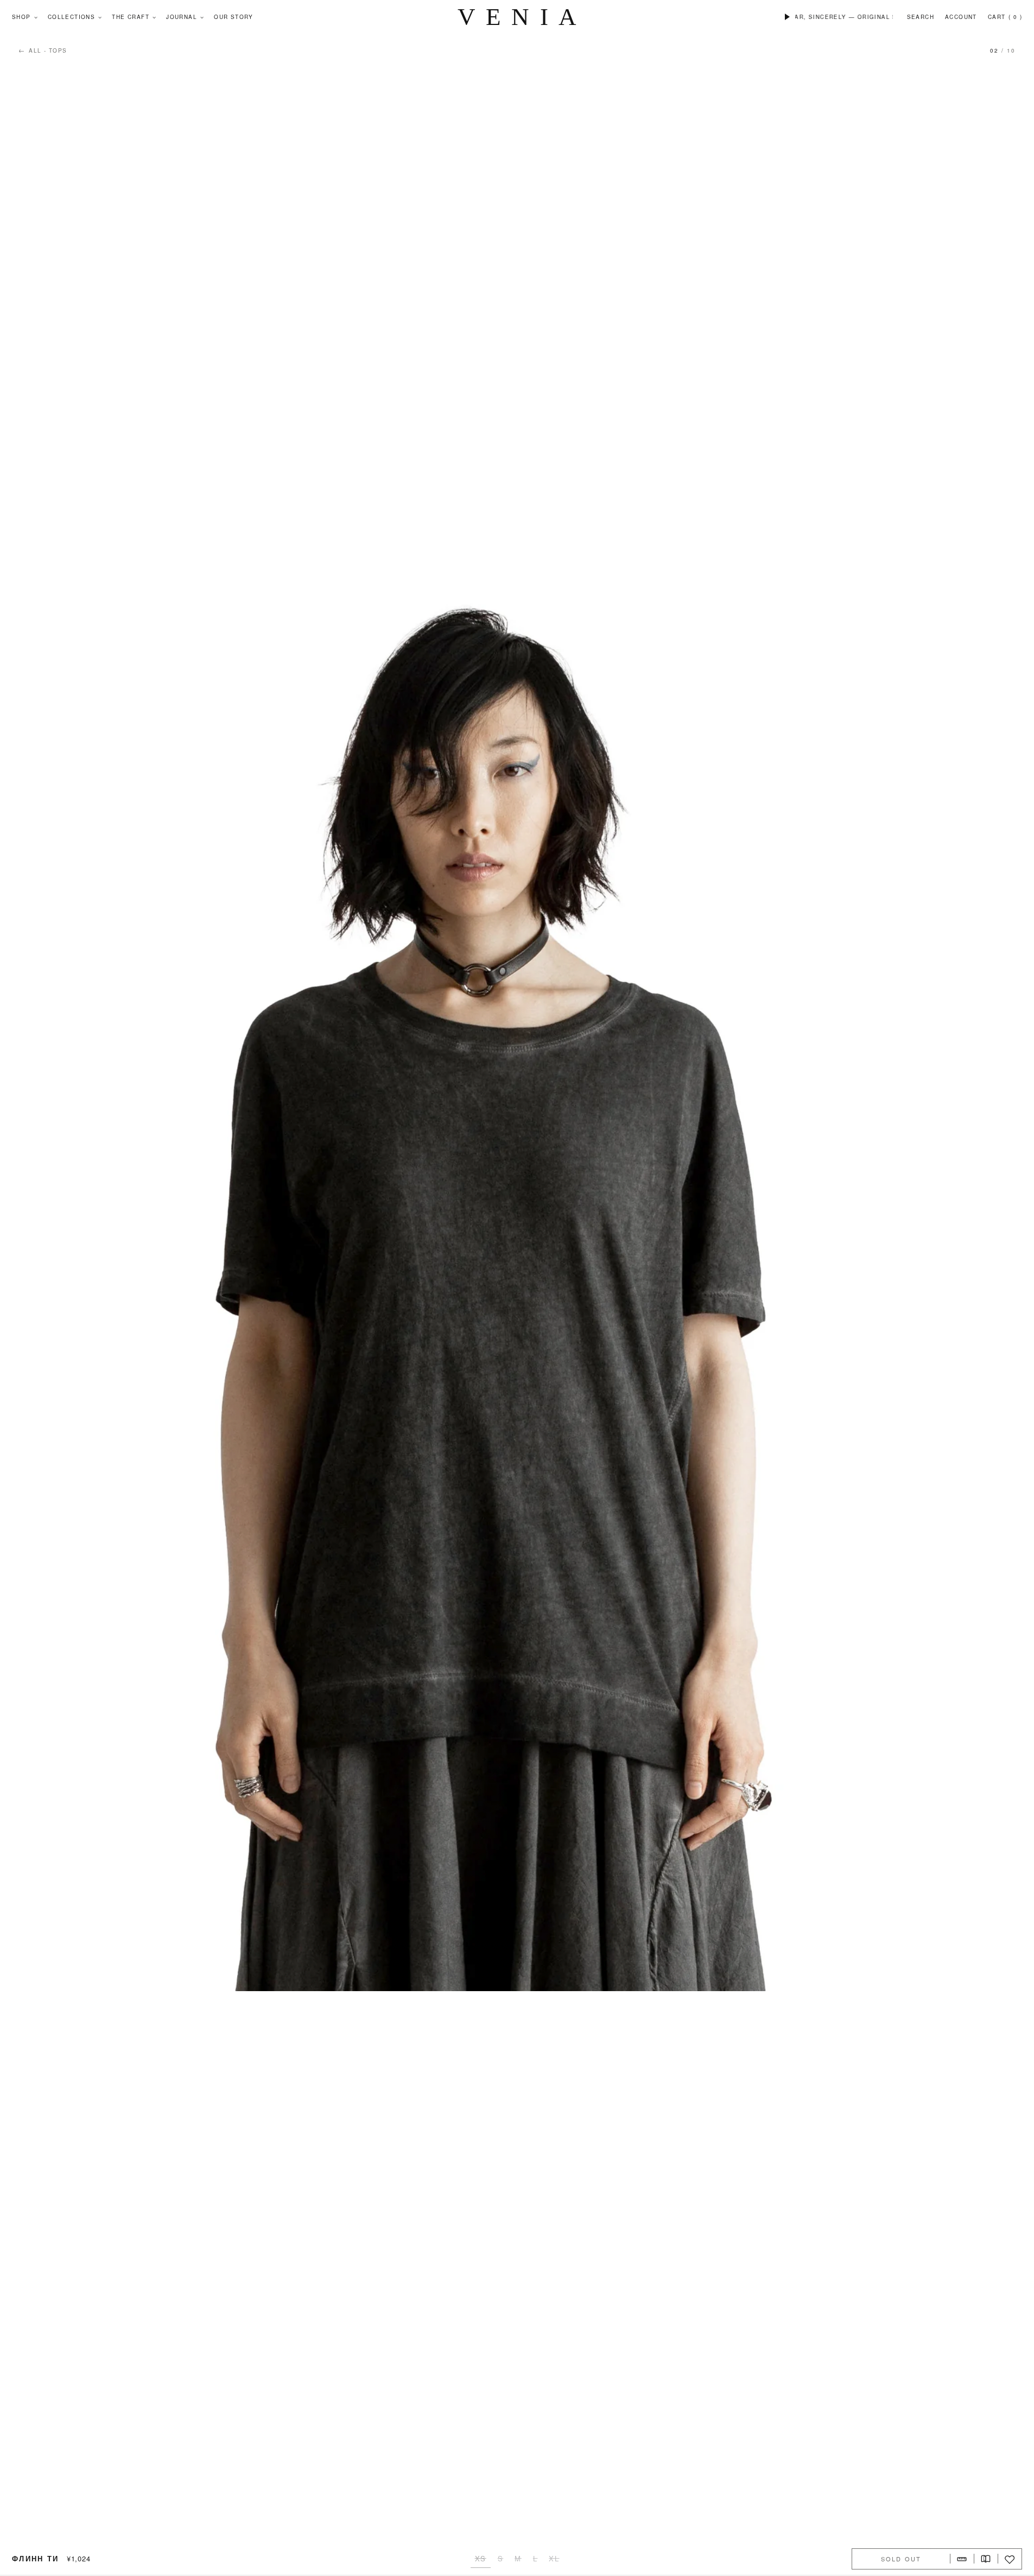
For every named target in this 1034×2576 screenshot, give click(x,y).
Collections (71, 17)
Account (961, 17)
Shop (21, 17)
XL (554, 2558)
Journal (182, 17)
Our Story (234, 17)
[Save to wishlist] (1010, 2559)
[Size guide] (962, 2559)
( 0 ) (1015, 17)
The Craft (131, 17)
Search (921, 17)
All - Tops (43, 50)
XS (481, 2558)
